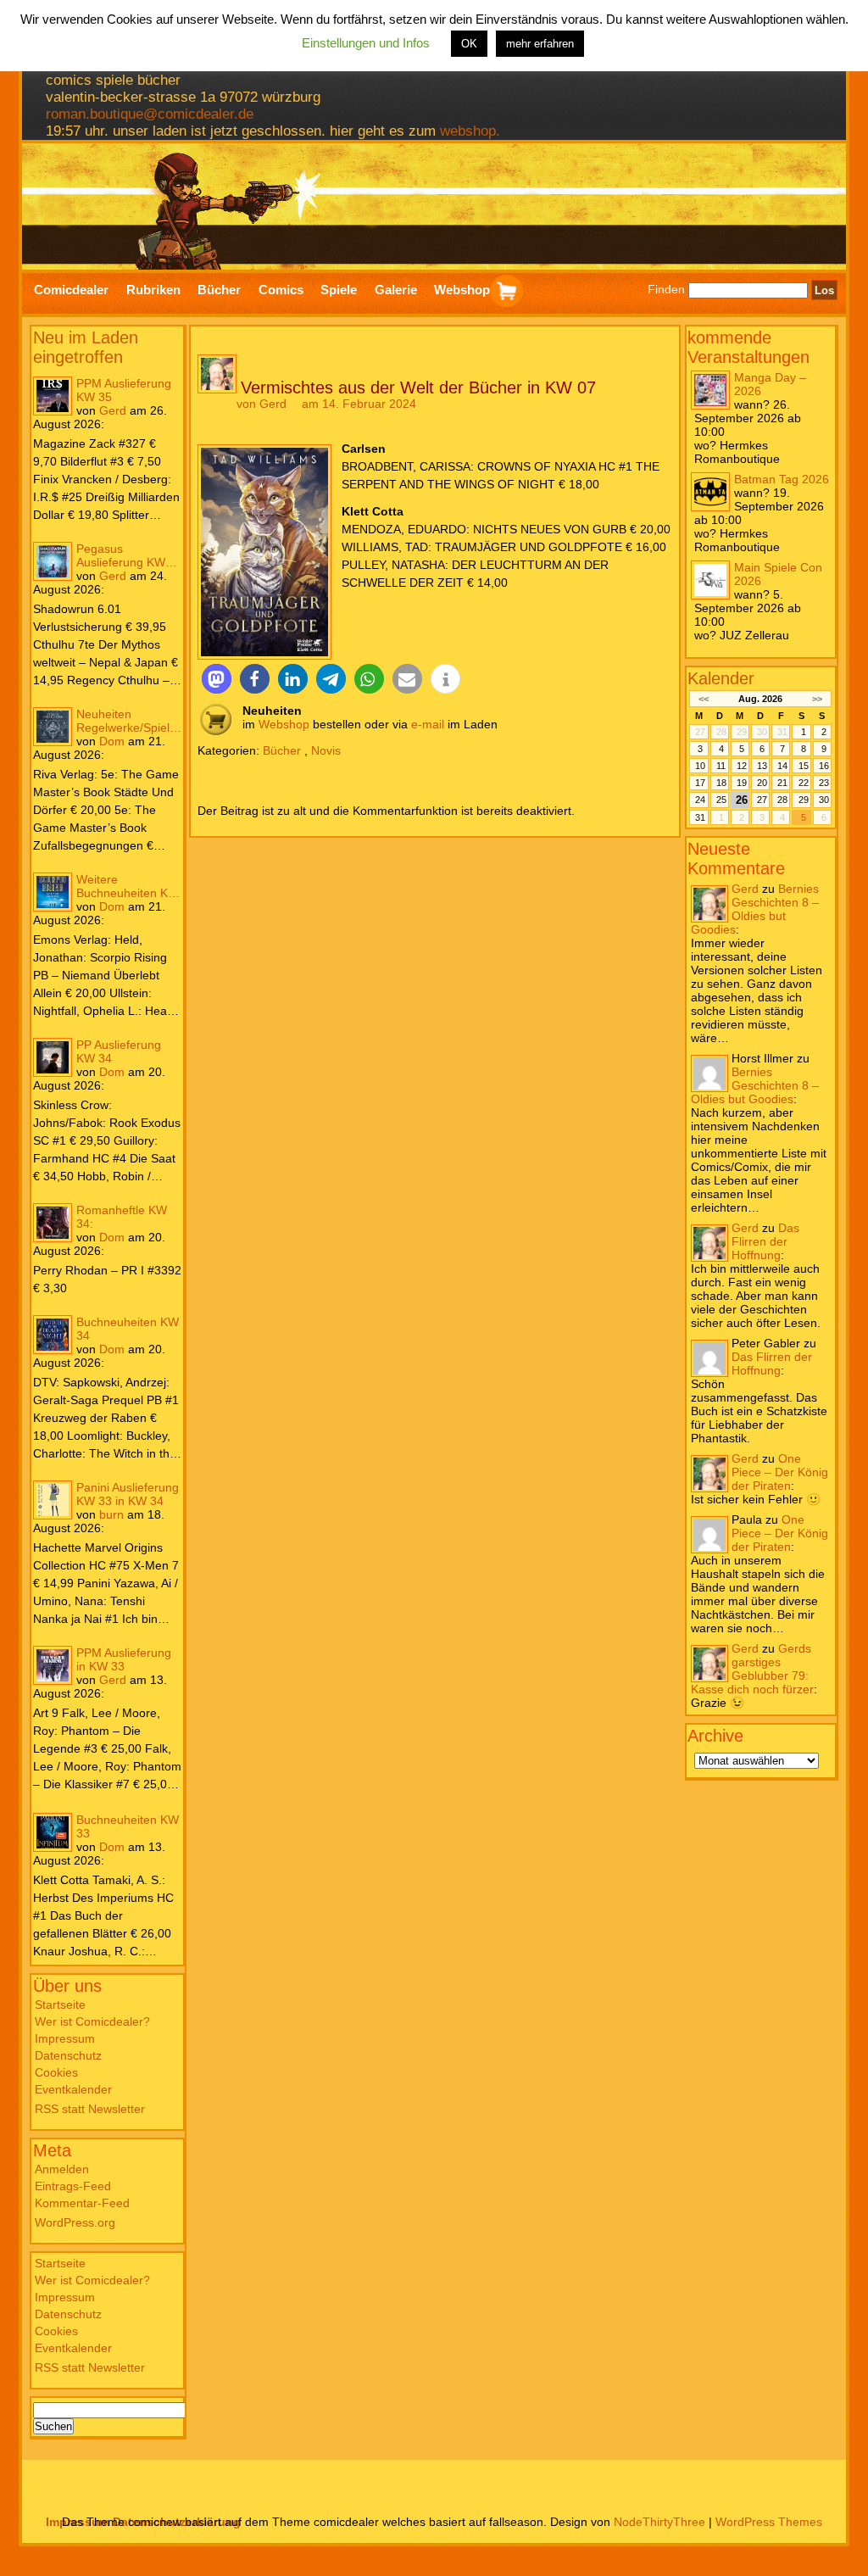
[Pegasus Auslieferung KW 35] (53, 561)
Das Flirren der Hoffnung (765, 1241)
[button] (217, 679)
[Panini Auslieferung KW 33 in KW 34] (53, 1500)
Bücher (282, 750)
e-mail (428, 724)
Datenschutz (68, 2055)
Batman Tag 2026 (782, 479)
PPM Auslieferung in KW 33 (124, 1659)
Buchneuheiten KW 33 (128, 1826)
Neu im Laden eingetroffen (86, 347)
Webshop (284, 724)
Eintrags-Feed (73, 2186)
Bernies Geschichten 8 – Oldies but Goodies (755, 909)
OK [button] (469, 44)
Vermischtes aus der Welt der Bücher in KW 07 (418, 388)
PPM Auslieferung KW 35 (124, 390)
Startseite (60, 2004)
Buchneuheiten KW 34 (128, 1329)
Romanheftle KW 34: (122, 1217)
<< (703, 699)
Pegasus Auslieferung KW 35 (121, 555)
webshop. (470, 131)
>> (817, 699)
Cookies (56, 2072)
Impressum (65, 2038)
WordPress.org (75, 2222)
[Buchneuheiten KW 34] (53, 1335)
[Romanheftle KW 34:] (53, 1223)
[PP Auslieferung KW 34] (53, 1057)
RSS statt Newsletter (90, 2109)
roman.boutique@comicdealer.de (150, 114)
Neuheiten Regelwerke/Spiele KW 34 (126, 721)
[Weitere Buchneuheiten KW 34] (53, 892)
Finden (666, 290)
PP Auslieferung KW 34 (119, 1051)
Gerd (113, 410)
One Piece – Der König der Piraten (780, 1472)
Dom (112, 741)
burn (111, 1514)
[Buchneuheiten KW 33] (53, 1832)
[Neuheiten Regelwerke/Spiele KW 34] (53, 727)
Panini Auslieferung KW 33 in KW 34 (128, 1494)
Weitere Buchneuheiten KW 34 (128, 886)
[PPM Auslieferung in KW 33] (53, 1665)
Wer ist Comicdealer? (92, 2021)
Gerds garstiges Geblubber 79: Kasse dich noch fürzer (752, 1669)
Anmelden (62, 2169)
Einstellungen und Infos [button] (366, 43)
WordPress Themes (769, 2522)
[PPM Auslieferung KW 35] (53, 396)
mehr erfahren (540, 44)
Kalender (721, 678)
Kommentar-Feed (82, 2203)
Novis (326, 750)
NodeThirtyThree (659, 2522)
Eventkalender (73, 2089)
